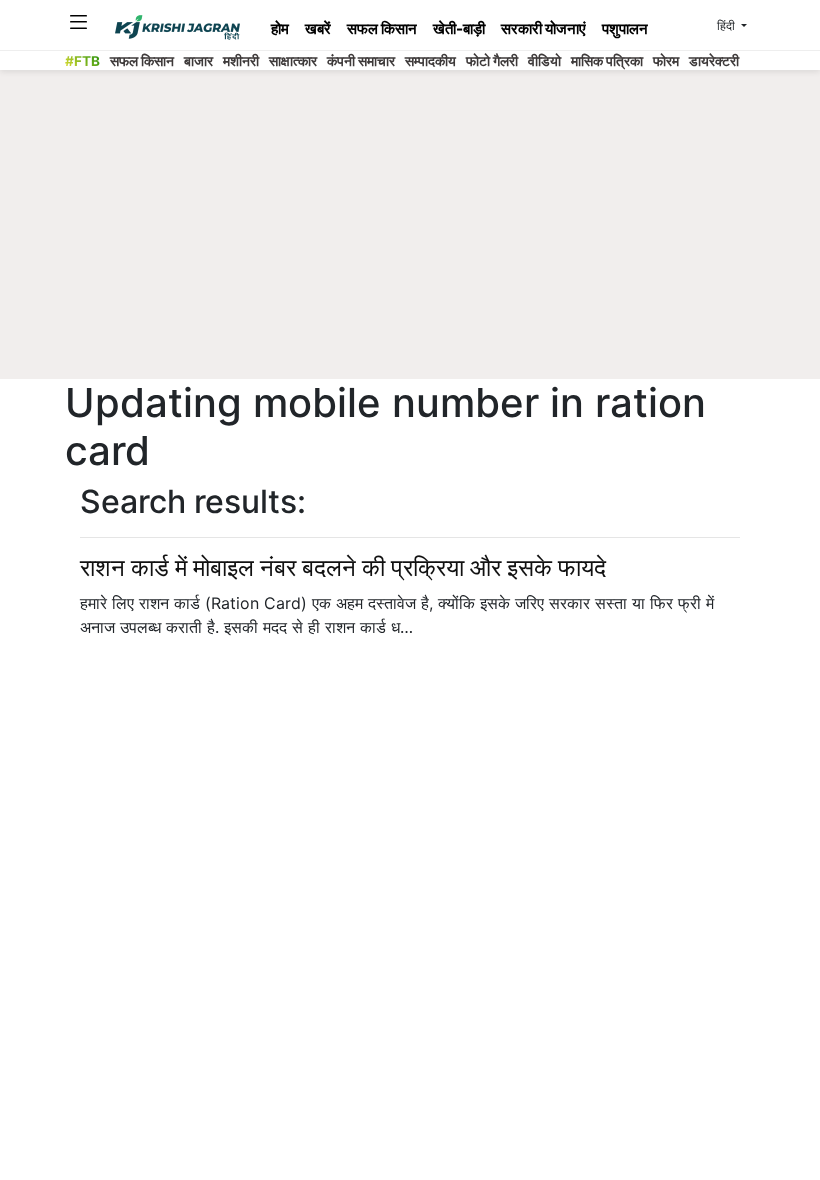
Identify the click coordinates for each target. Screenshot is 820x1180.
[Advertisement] (429, 230)
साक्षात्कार (293, 61)
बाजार (198, 61)
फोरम (666, 61)
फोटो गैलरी (492, 61)
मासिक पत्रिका (607, 61)
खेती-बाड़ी (459, 28)
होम (280, 28)
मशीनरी (241, 61)
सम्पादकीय (430, 61)
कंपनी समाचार (361, 61)
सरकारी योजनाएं (543, 28)
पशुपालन (625, 28)
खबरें (318, 28)
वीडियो (544, 61)
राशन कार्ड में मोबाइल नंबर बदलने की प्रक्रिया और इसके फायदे (343, 567)
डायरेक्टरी (714, 61)
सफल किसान (382, 28)
